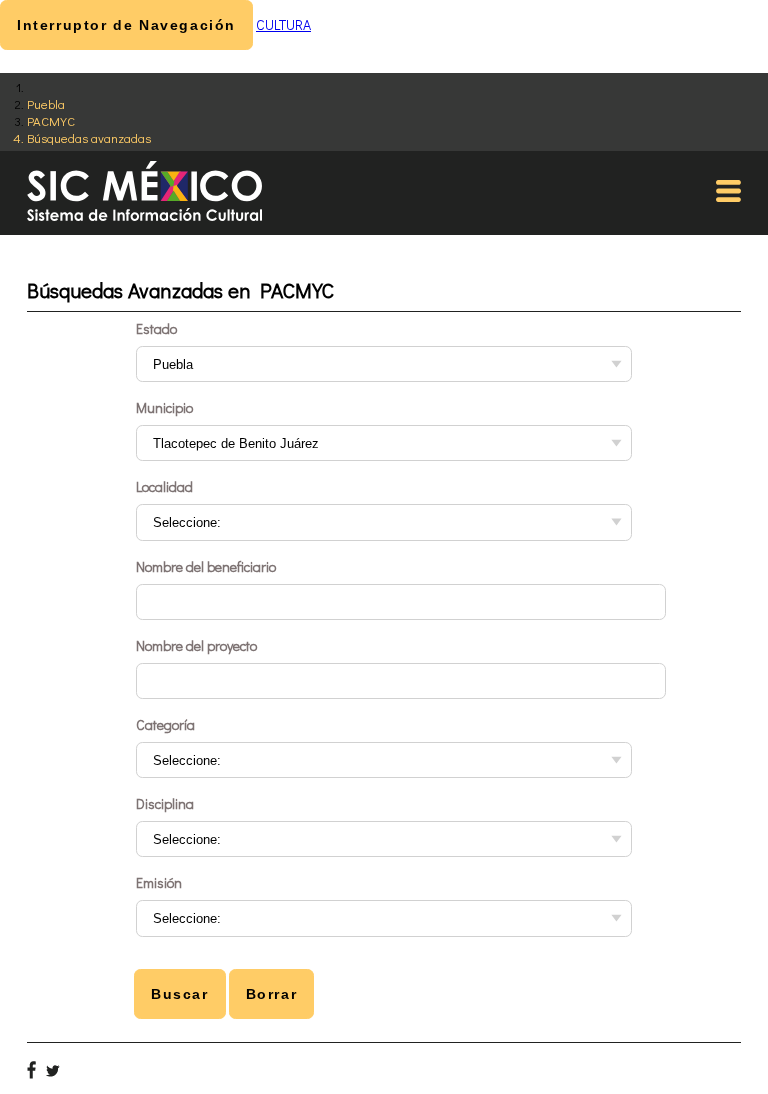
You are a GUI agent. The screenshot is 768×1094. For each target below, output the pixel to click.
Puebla (46, 103)
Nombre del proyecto (196, 645)
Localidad (164, 486)
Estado (156, 328)
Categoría (165, 724)
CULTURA (283, 24)
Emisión (159, 882)
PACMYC (51, 120)
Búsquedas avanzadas (89, 137)
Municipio (164, 407)
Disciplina (165, 803)
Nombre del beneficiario (206, 566)
